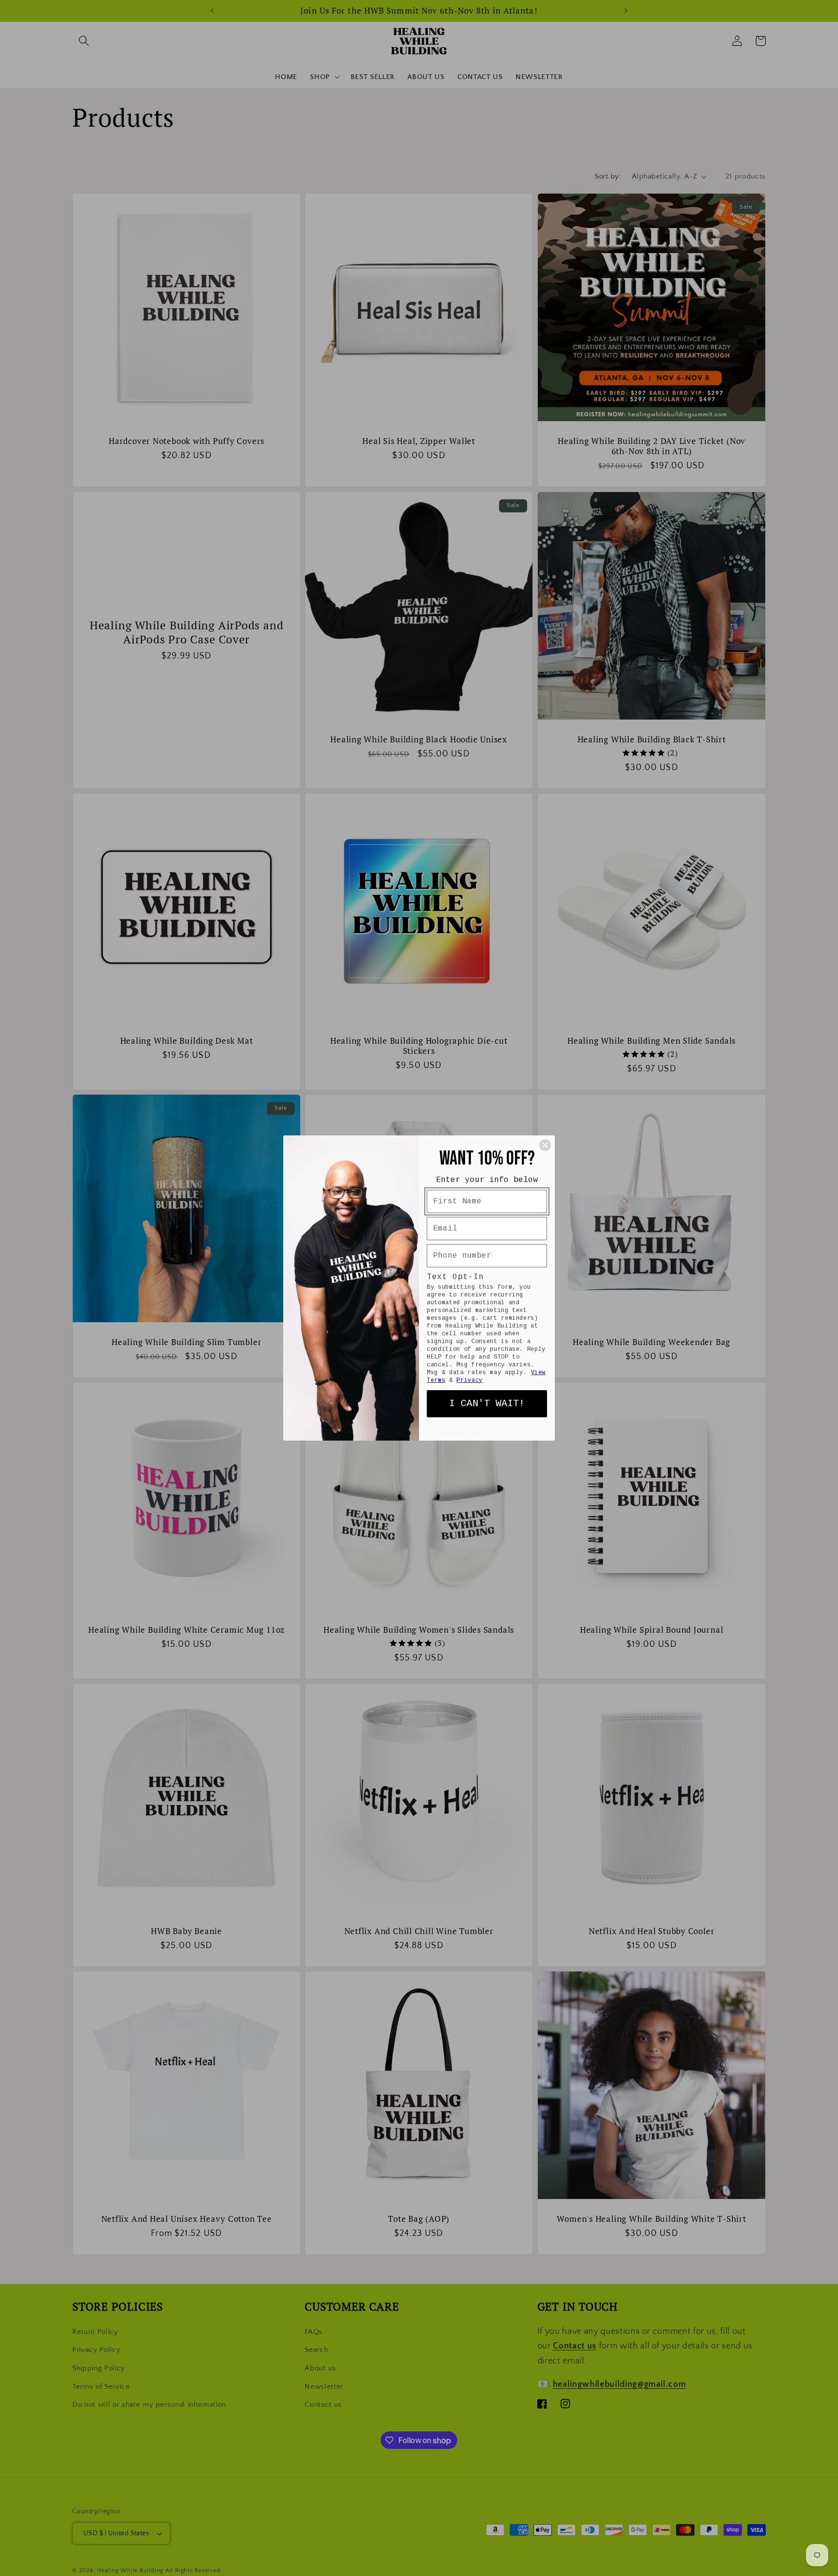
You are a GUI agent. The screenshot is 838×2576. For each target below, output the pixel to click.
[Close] (545, 1145)
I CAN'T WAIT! (487, 1403)
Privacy (469, 1380)
